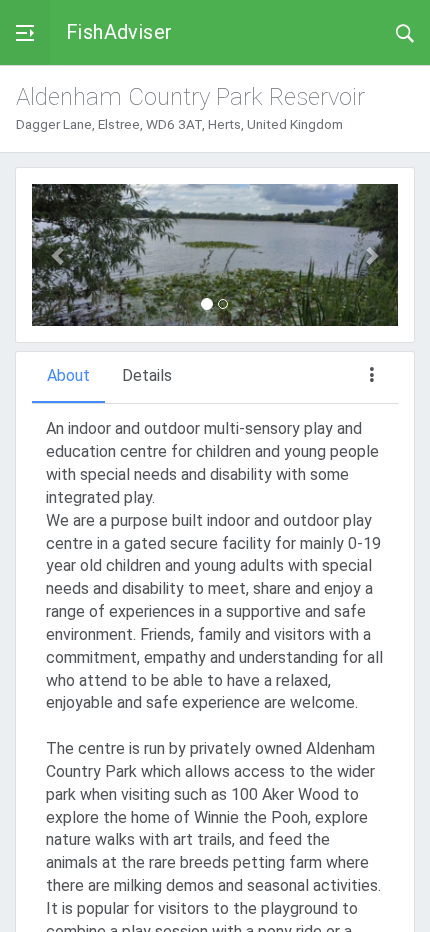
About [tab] (68, 375)
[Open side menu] (25, 32)
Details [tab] (147, 375)
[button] (59, 255)
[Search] (405, 32)
